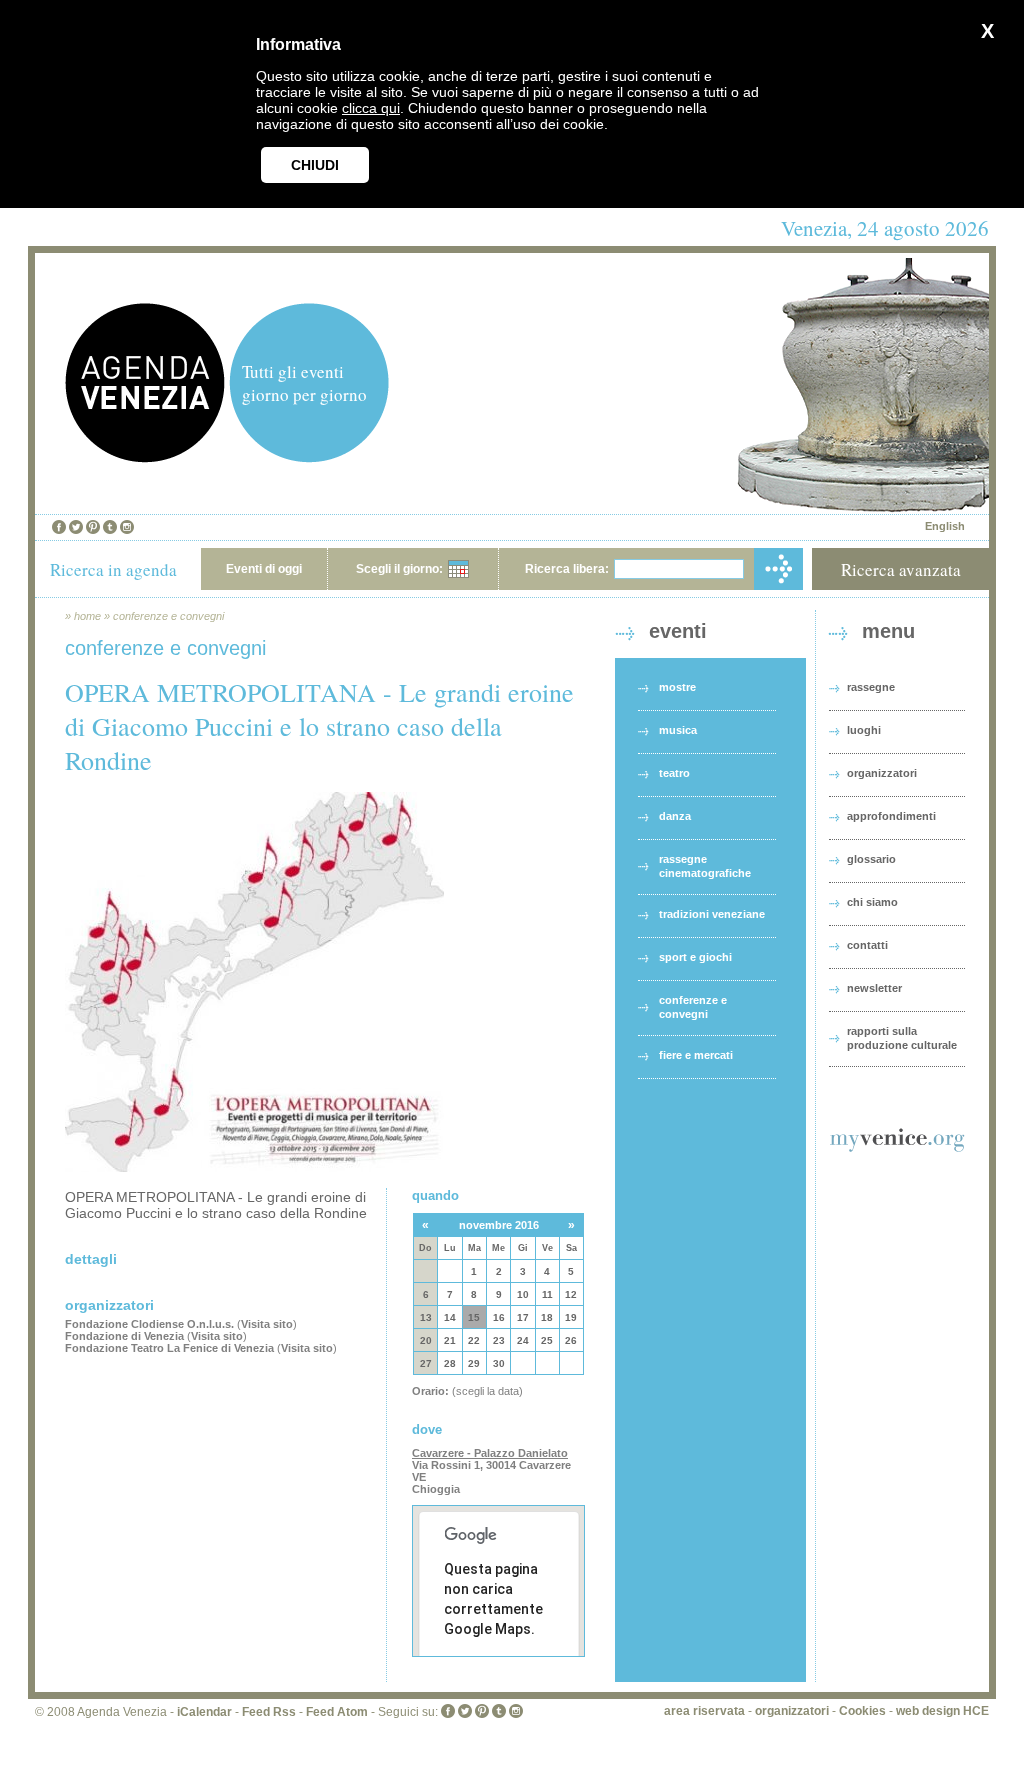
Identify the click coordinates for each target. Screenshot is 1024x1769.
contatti (867, 945)
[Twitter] (76, 527)
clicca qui (371, 108)
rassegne (871, 687)
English (945, 526)
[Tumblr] (110, 527)
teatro (674, 773)
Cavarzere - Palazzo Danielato (490, 1453)
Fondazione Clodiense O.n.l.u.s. (149, 1324)
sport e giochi (695, 957)
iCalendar (204, 1712)
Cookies (862, 1711)
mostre (677, 687)
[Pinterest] (93, 527)
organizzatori (882, 773)
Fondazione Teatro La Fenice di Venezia (169, 1348)
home (87, 616)
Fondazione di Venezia (124, 1336)
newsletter (874, 988)
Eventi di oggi (264, 569)
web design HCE (942, 1711)
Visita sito (267, 1324)
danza (675, 816)
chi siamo (872, 902)
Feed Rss (269, 1712)
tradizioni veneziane (712, 914)
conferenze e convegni (168, 616)
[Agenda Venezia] (145, 457)
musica (678, 730)
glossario (871, 859)
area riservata (704, 1711)
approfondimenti (891, 816)
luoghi (864, 730)
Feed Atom (337, 1712)
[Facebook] (59, 527)
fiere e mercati (696, 1055)
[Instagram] (127, 527)
